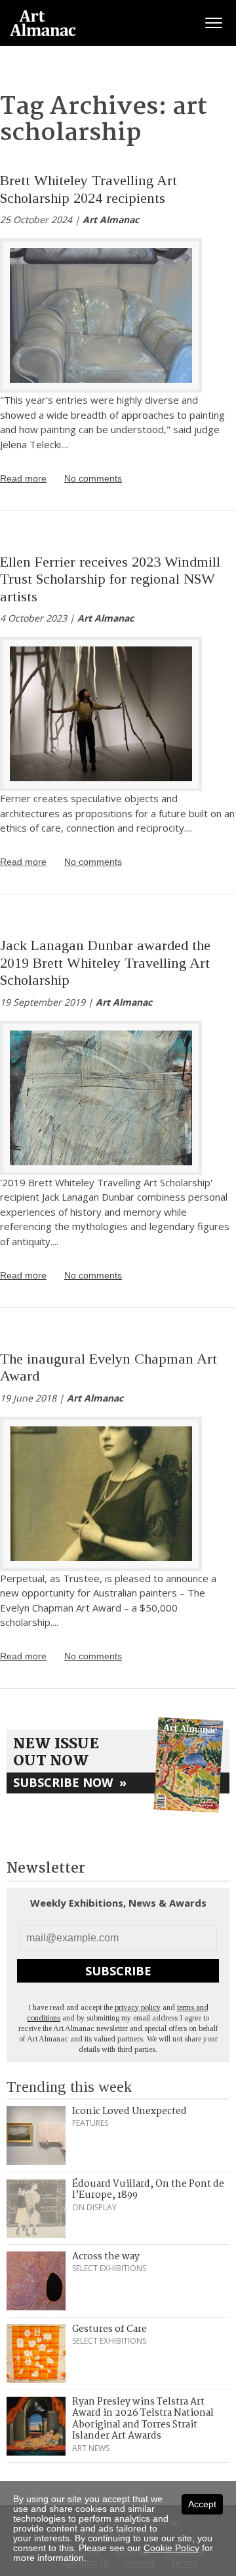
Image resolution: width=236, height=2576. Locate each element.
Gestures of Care (109, 2329)
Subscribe (118, 1971)
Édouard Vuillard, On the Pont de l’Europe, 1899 (148, 2190)
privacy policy (138, 2007)
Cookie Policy (171, 2548)
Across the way (106, 2257)
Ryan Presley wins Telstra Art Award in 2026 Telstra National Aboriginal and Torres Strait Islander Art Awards (143, 2419)
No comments (93, 478)
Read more (23, 478)
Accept (202, 2504)
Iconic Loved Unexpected (129, 2111)
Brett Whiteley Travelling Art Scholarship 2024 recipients (88, 189)
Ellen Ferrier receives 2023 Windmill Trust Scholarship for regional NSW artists (110, 579)
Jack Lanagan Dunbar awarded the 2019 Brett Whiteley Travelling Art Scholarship (105, 962)
